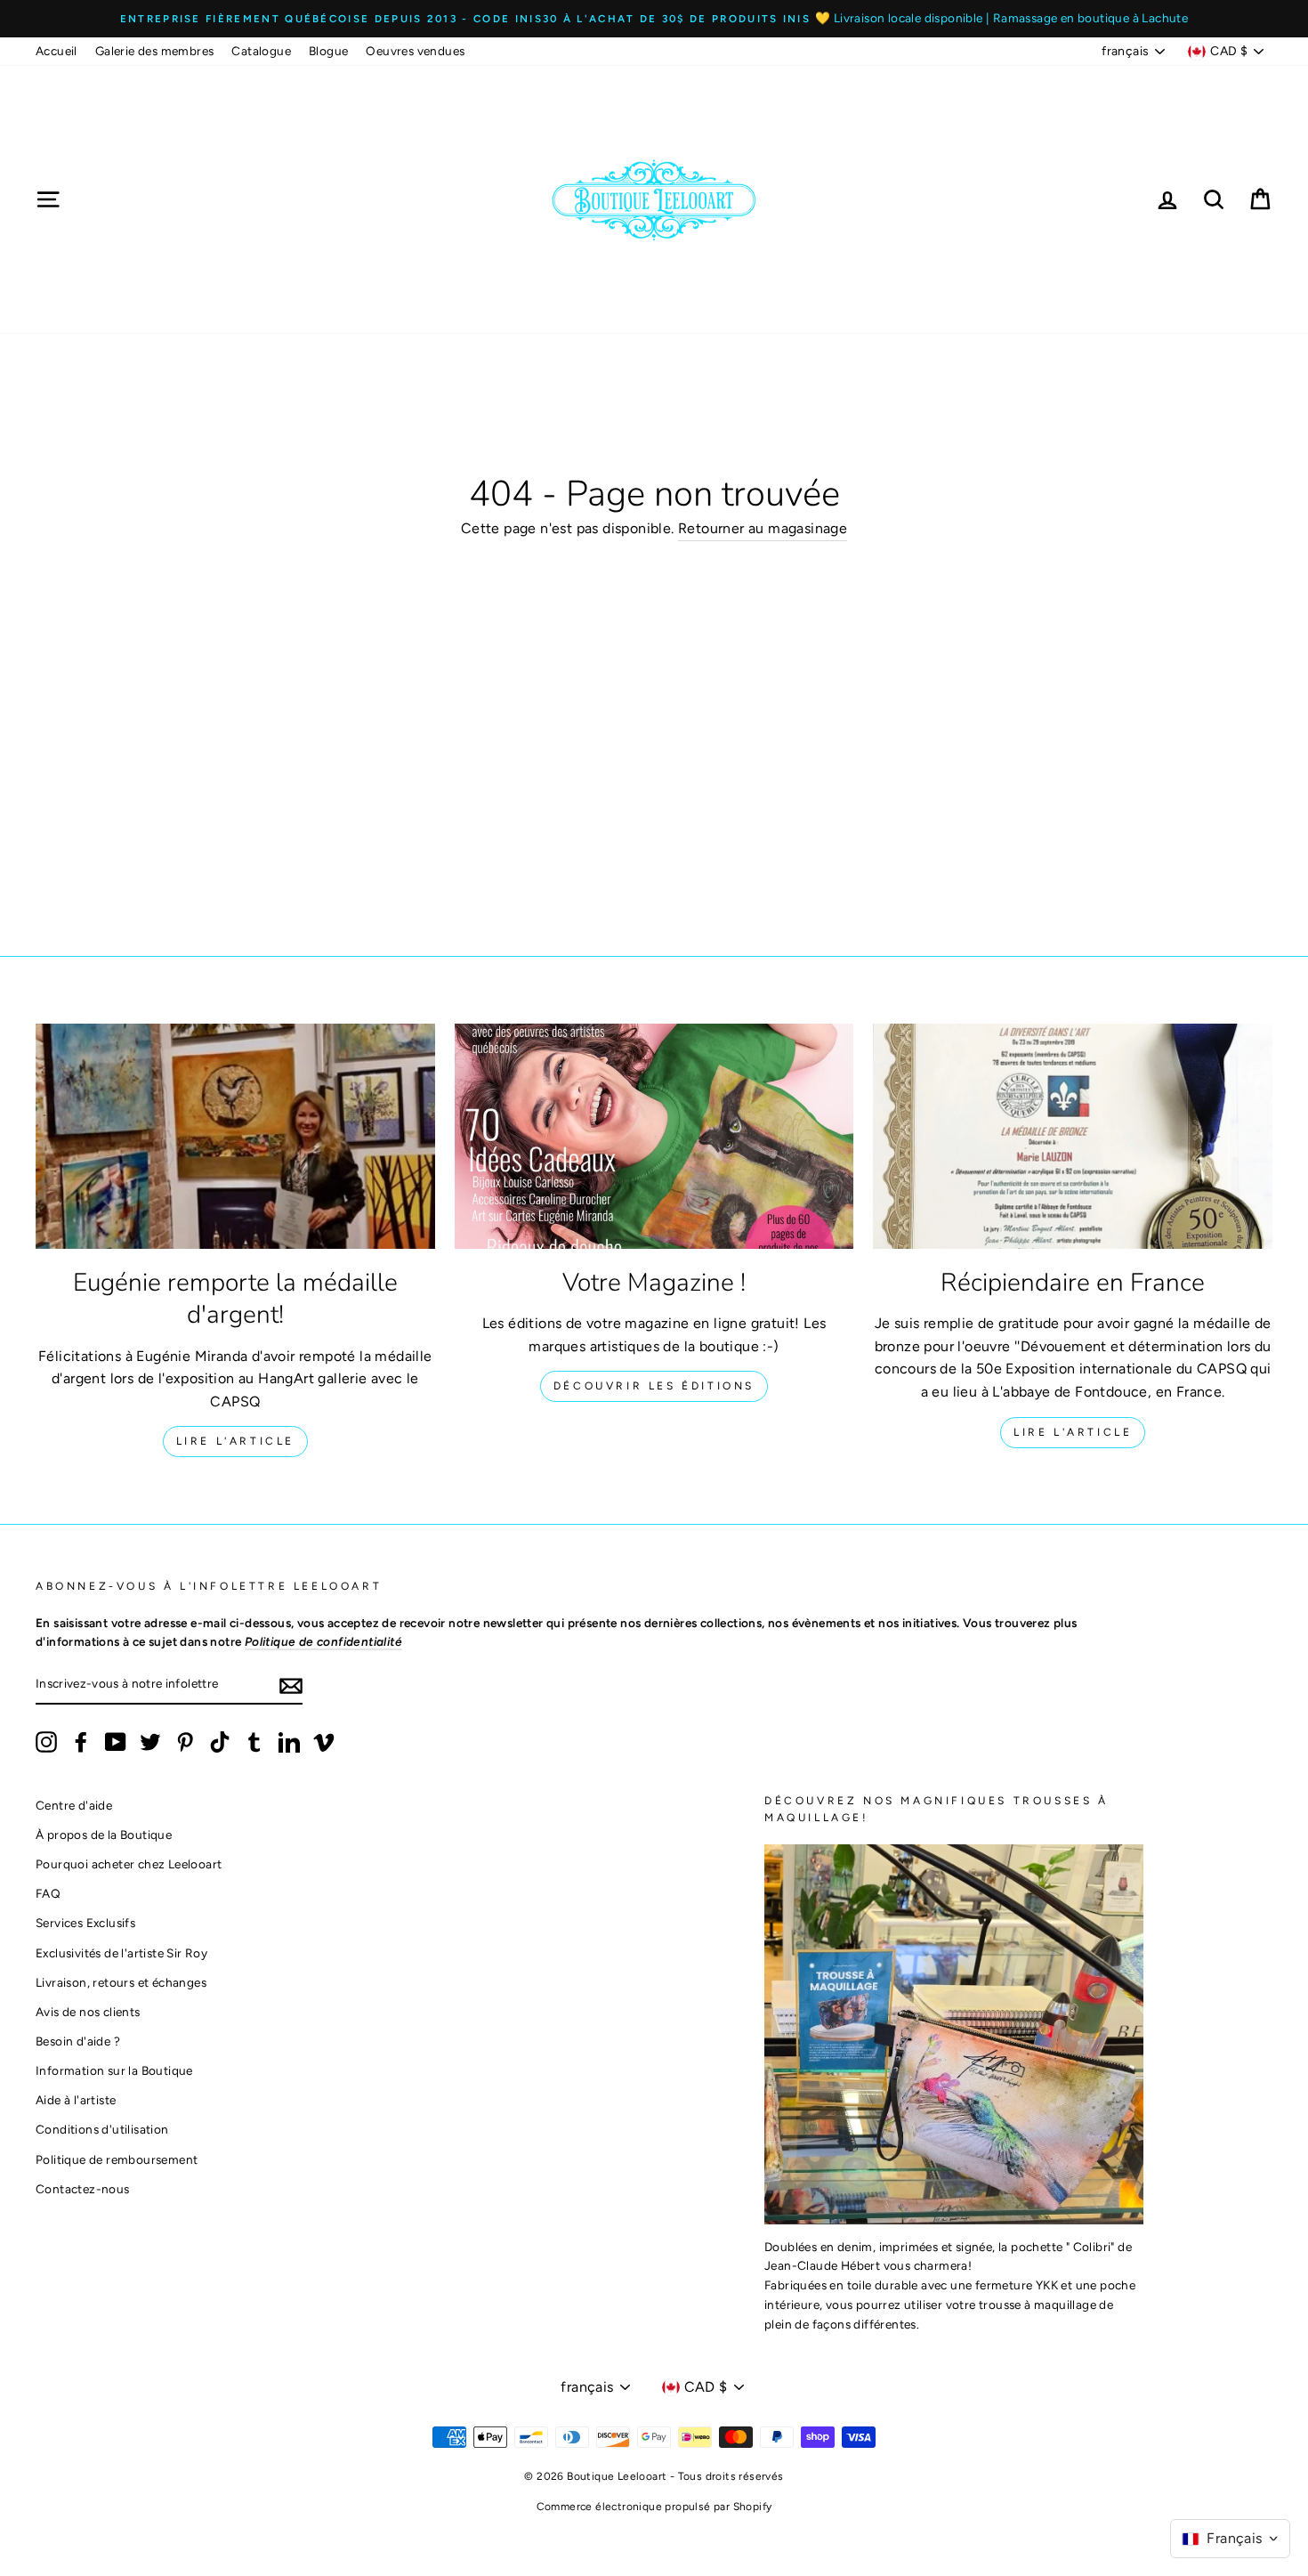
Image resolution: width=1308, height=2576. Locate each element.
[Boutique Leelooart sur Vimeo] (324, 1742)
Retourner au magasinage (763, 528)
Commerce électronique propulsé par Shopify (654, 2507)
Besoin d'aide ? (78, 2041)
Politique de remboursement (117, 2159)
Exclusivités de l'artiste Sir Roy (121, 1953)
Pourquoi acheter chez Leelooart (129, 1864)
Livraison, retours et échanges (121, 1982)
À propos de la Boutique (104, 1835)
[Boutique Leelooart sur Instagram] (46, 1742)
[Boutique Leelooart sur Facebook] (81, 1742)
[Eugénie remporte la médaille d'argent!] (235, 1136)
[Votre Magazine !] (654, 1136)
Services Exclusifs (85, 1923)
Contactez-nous (83, 2189)
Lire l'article (235, 1441)
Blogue (328, 51)
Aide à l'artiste (76, 2100)
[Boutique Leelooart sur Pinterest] (185, 1742)
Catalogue (261, 51)
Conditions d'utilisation (102, 2129)
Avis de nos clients (88, 2012)
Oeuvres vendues (415, 51)
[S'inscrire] (291, 1685)
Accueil (57, 51)
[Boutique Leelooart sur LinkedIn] (289, 1742)
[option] (654, 19)
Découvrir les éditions (654, 1386)
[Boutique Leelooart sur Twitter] (150, 1742)
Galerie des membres (155, 51)
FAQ (48, 1893)
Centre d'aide (74, 1805)
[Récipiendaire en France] (1073, 1136)
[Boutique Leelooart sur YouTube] (116, 1742)
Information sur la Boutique (114, 2070)
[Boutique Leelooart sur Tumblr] (254, 1742)
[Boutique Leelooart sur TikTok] (220, 1742)
